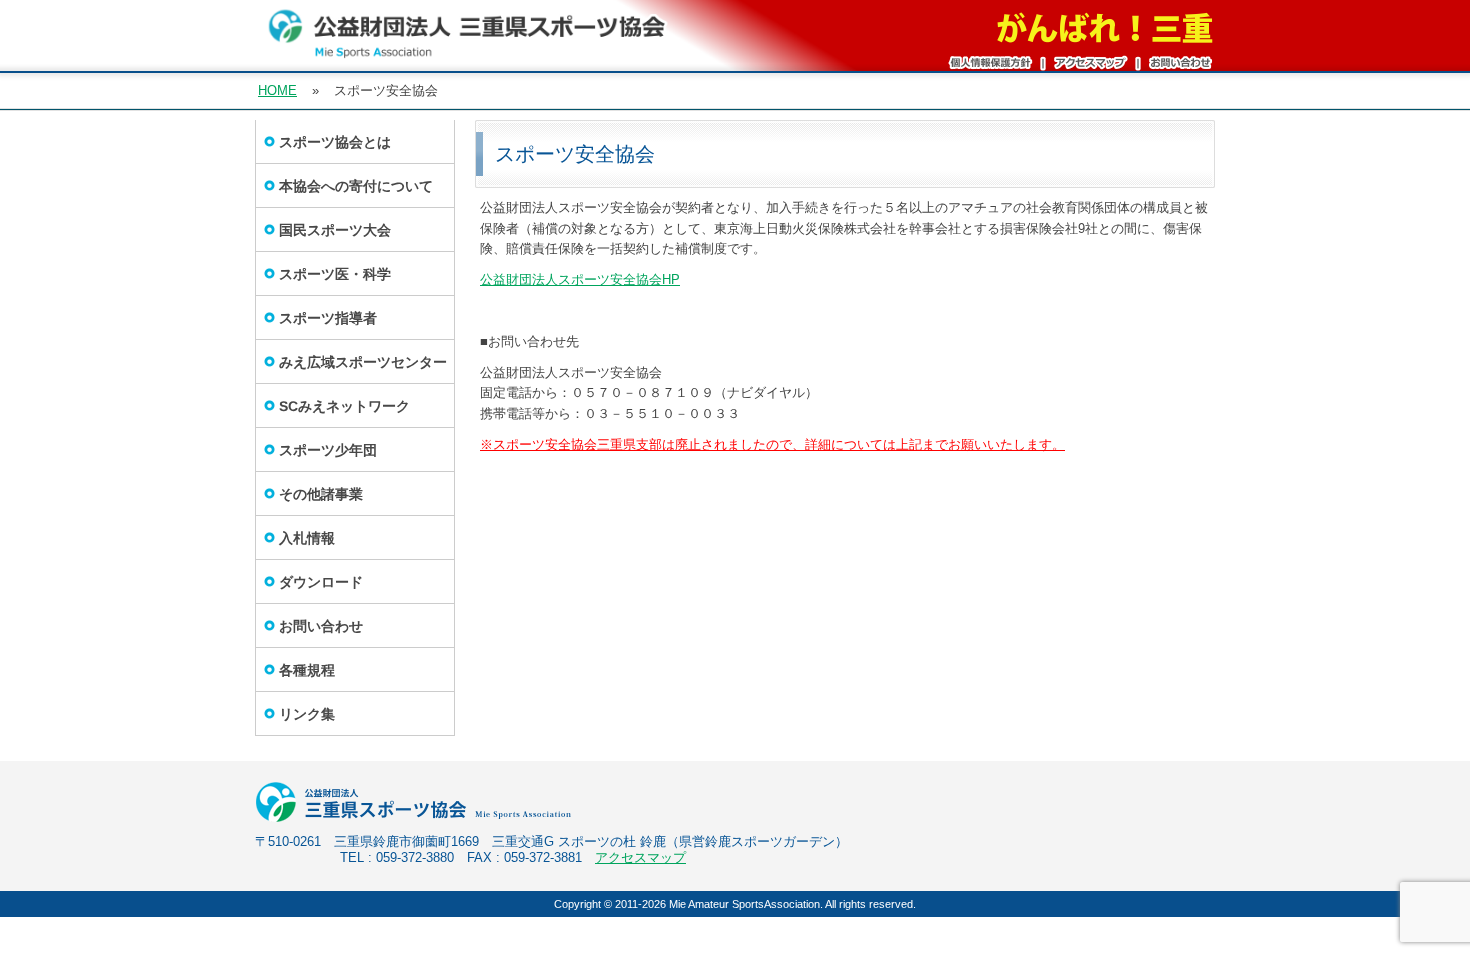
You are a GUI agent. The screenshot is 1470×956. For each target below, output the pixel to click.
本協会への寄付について (356, 186)
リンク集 (307, 714)
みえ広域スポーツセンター (363, 362)
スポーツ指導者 (328, 318)
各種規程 (307, 670)
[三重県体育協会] (433, 818)
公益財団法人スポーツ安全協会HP (580, 279)
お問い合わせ (321, 626)
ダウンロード (321, 582)
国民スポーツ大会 (335, 230)
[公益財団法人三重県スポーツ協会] (467, 50)
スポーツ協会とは (335, 142)
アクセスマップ (640, 857)
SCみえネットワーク (344, 406)
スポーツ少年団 (328, 450)
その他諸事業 (321, 494)
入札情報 (307, 538)
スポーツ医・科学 (335, 274)
